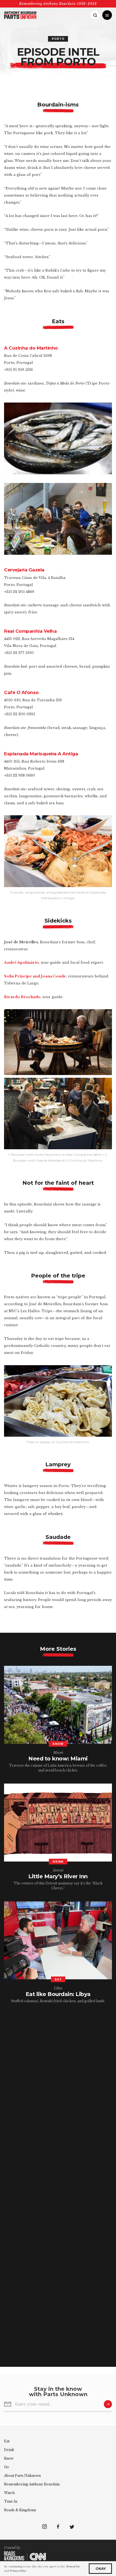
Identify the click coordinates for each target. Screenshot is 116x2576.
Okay (100, 2568)
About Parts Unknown (22, 2476)
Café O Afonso (21, 692)
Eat (7, 2441)
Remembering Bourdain (32, 2484)
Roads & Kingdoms (20, 2510)
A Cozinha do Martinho (31, 348)
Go (6, 2467)
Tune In (11, 2501)
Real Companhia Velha (30, 631)
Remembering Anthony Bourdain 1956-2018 (58, 4)
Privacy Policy (18, 2571)
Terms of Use (73, 2566)
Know (9, 2458)
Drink (9, 2450)
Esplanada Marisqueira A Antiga (41, 754)
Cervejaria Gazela (24, 570)
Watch (9, 2493)
